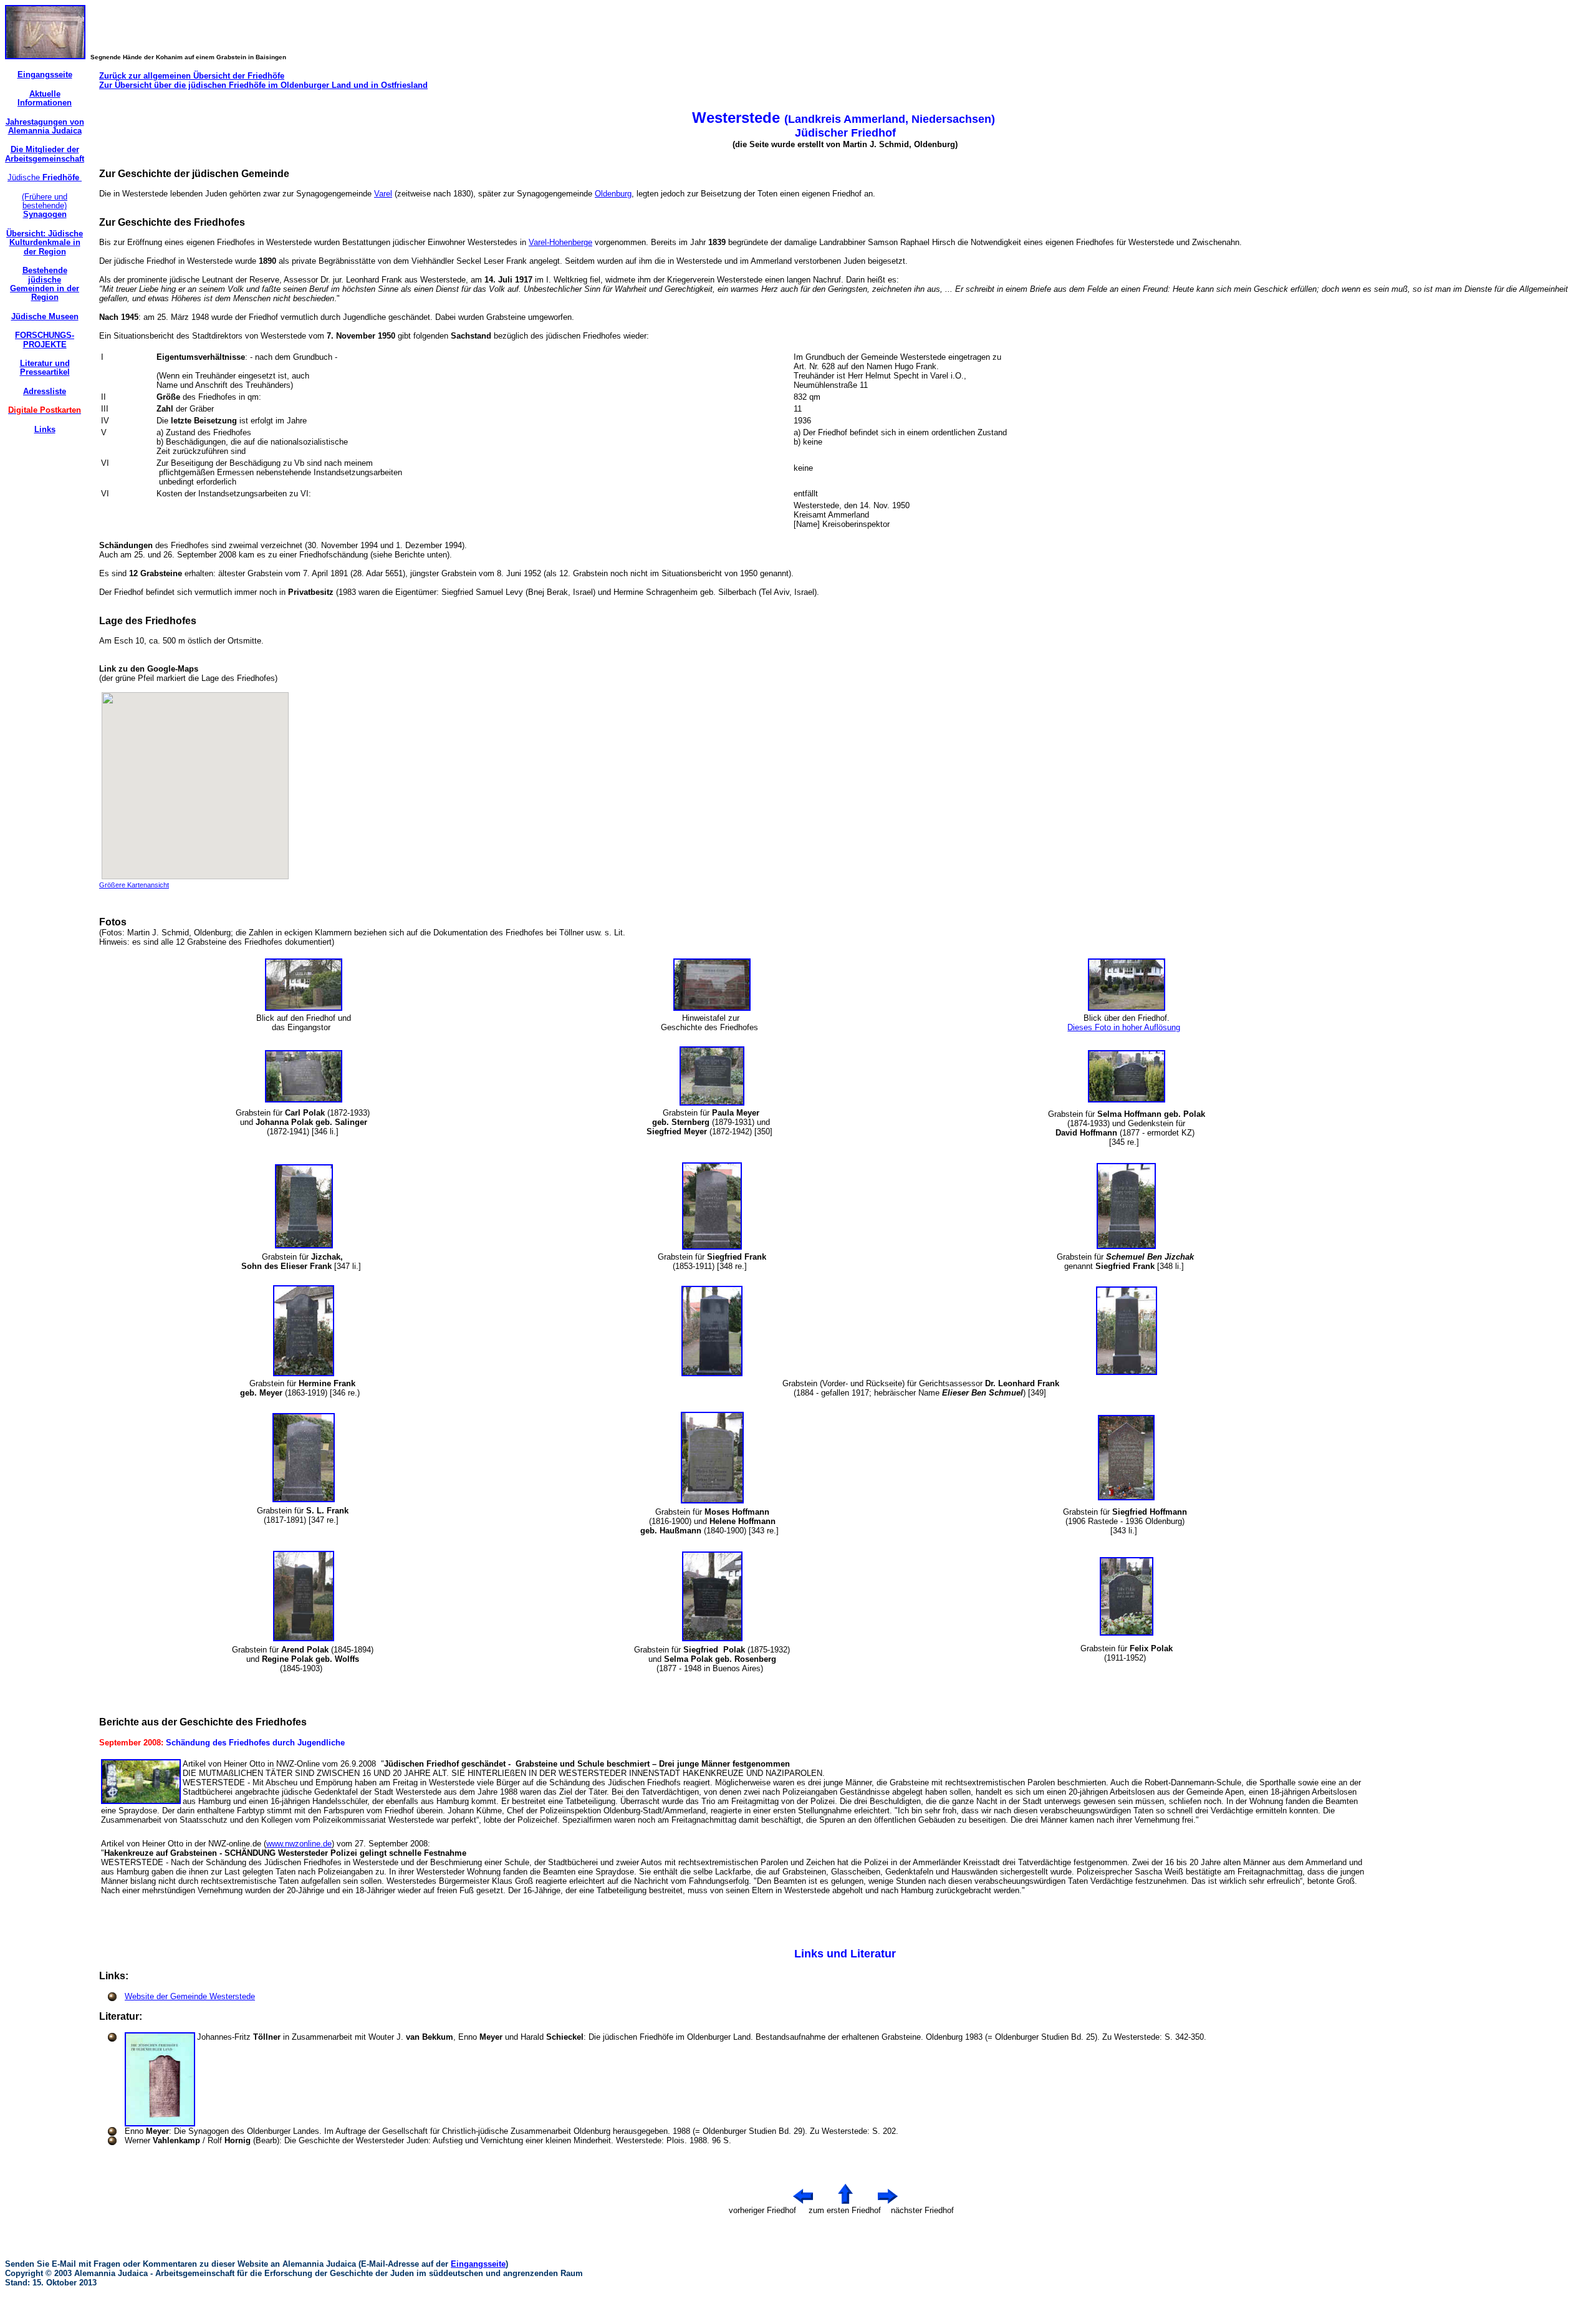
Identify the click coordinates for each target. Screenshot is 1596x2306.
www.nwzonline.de (299, 1844)
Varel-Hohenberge (560, 242)
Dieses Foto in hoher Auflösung (1124, 1027)
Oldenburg (613, 194)
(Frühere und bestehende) (45, 206)
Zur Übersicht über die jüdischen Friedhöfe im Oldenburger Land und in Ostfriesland (263, 85)
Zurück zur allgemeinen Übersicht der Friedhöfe (192, 76)
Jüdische (45, 177)
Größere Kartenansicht (134, 885)
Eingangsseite (478, 2264)
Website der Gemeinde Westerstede (190, 1996)
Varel (383, 194)
